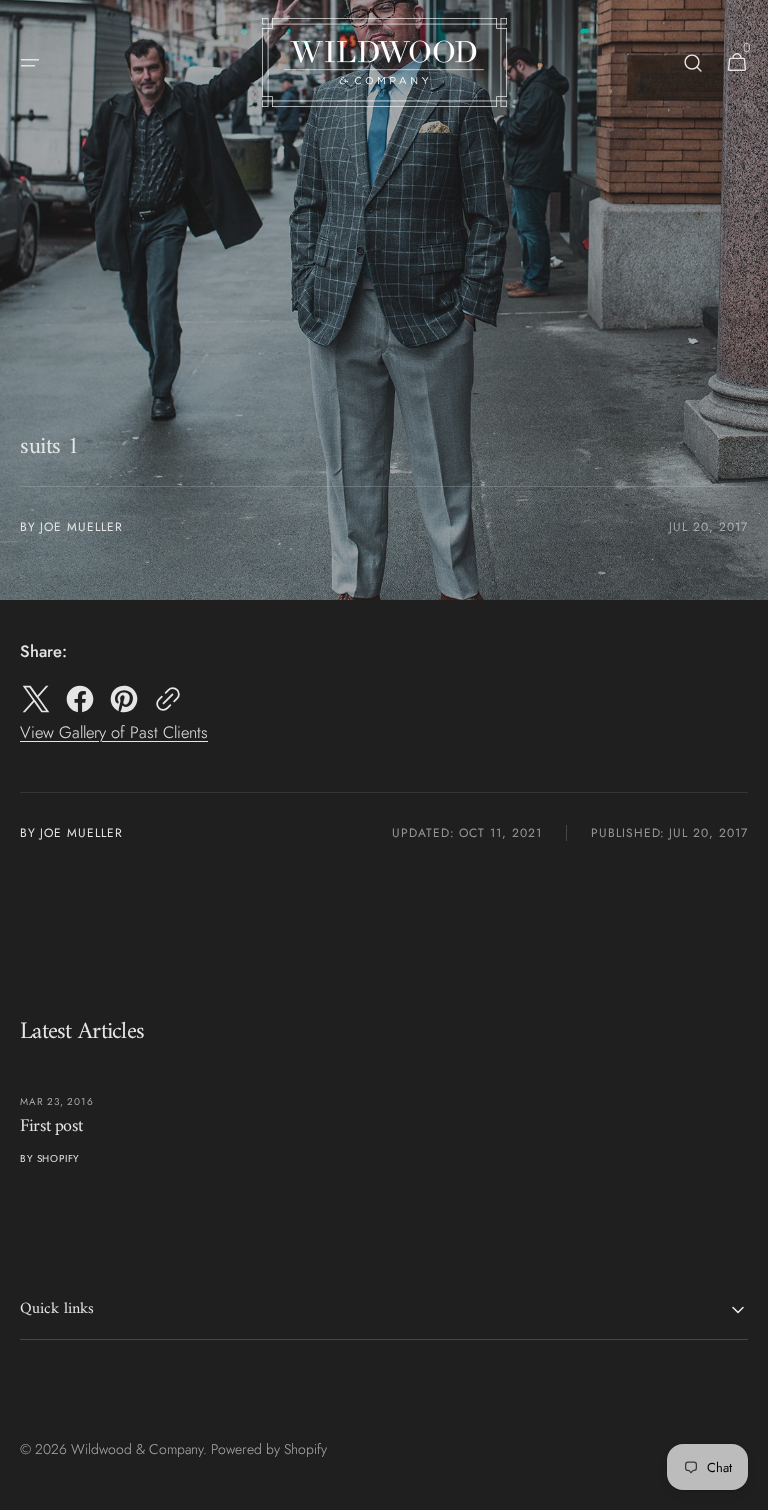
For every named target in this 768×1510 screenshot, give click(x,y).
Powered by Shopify (269, 1449)
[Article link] (195, 1122)
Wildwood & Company (137, 1449)
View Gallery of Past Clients (114, 732)
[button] (30, 63)
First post (51, 1126)
